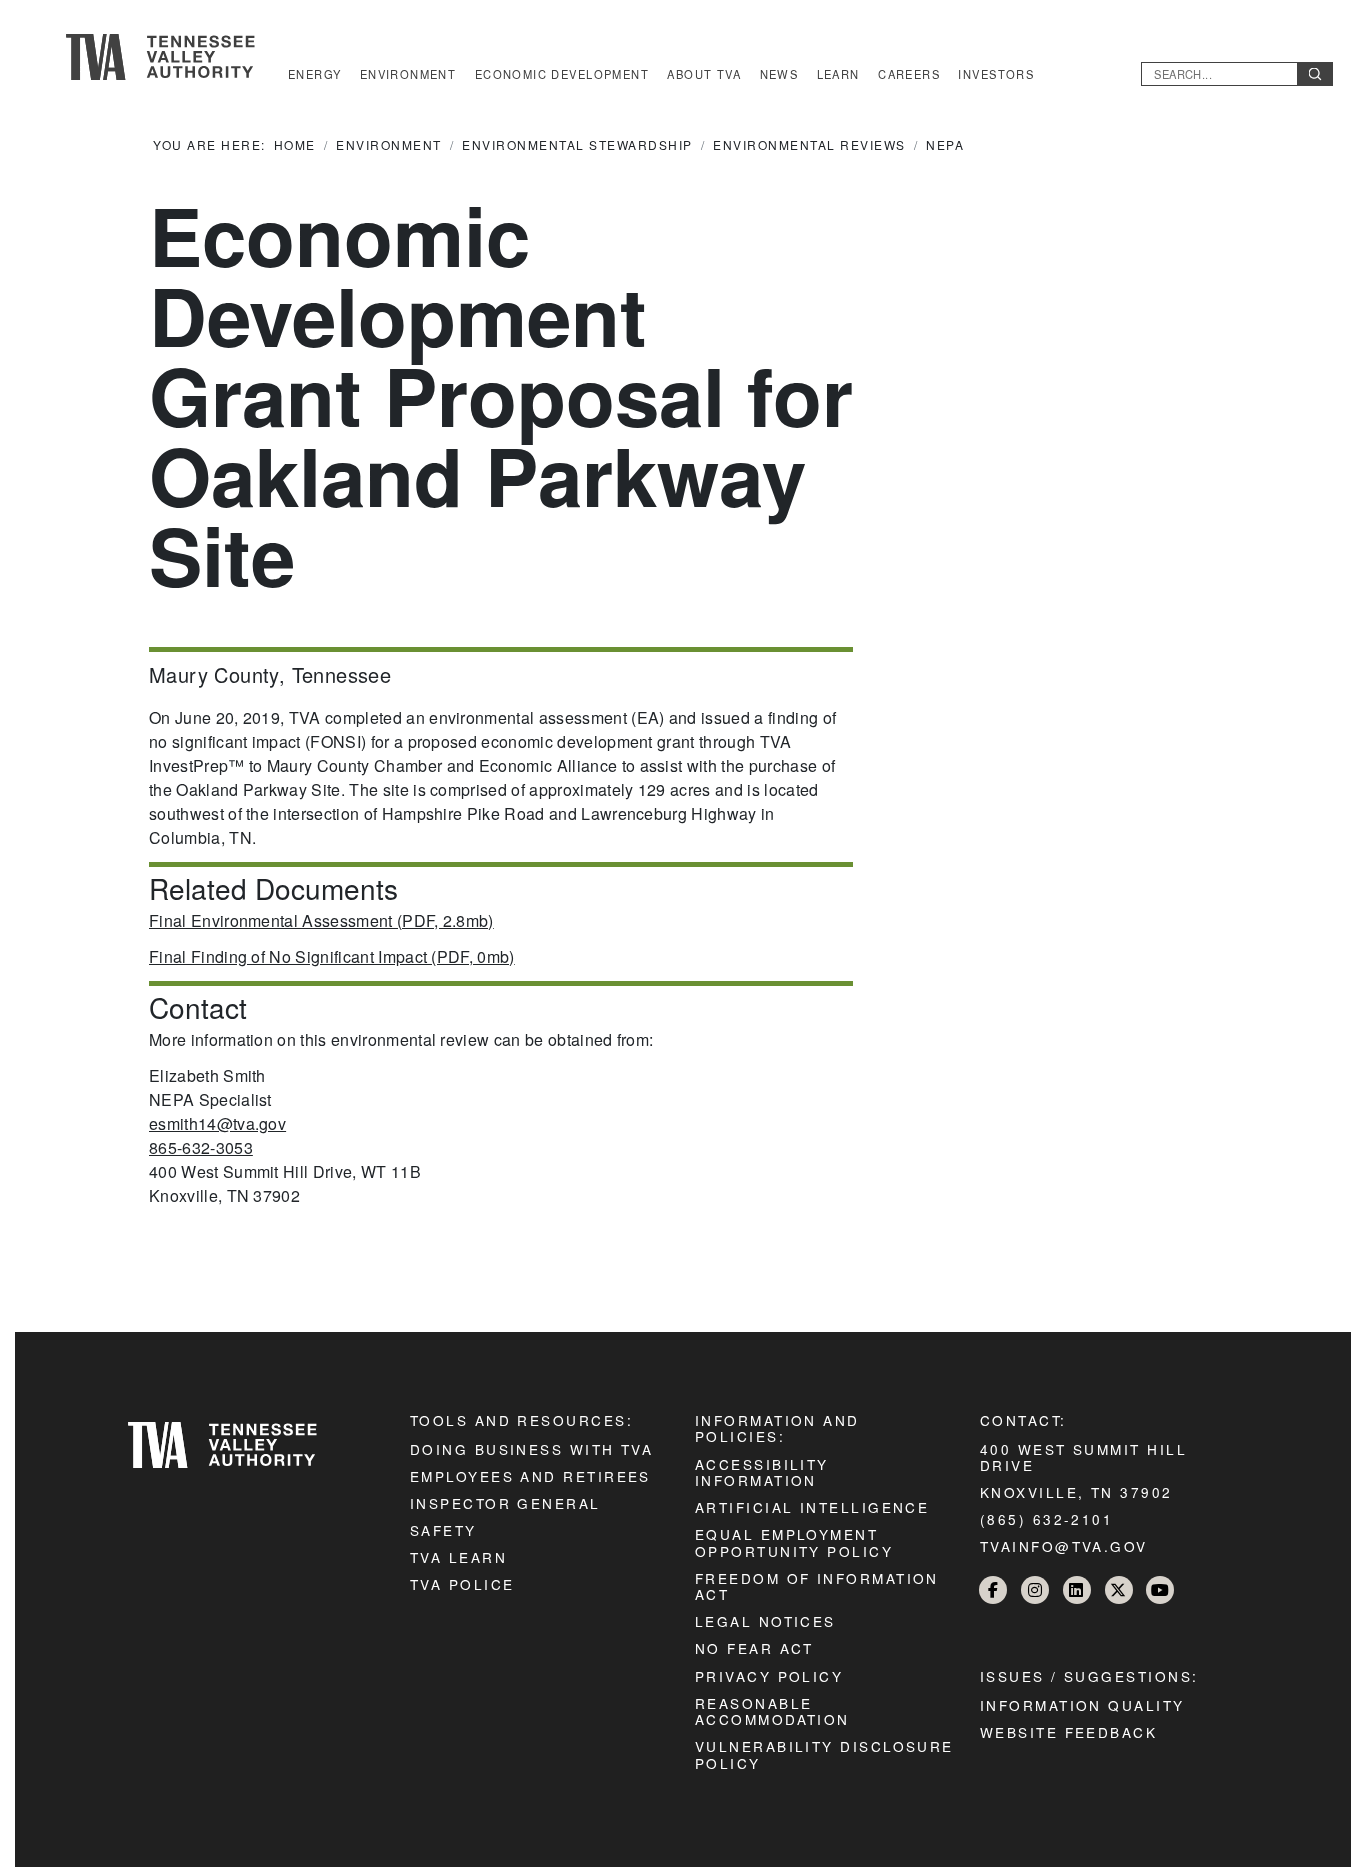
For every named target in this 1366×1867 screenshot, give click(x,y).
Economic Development (562, 74)
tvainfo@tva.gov (1064, 1546)
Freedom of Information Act (817, 1586)
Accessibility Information (762, 1472)
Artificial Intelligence (812, 1507)
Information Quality (1082, 1705)
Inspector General (505, 1503)
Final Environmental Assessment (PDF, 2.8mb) (321, 920)
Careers (909, 74)
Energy (314, 74)
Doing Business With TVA (531, 1449)
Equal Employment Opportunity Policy (794, 1542)
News (779, 74)
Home (295, 144)
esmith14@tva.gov (217, 1123)
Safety (443, 1530)
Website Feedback (1068, 1732)
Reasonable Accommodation (772, 1711)
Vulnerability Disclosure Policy (824, 1754)
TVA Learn (458, 1557)
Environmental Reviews (809, 144)
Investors (996, 74)
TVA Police (462, 1584)
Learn (838, 74)
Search (1315, 74)
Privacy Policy (769, 1676)
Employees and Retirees (530, 1476)
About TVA (704, 74)
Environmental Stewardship (577, 144)
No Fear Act (754, 1648)
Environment (408, 74)
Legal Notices (765, 1621)
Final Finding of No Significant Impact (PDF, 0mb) (332, 956)
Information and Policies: (777, 1428)
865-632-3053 (201, 1147)
